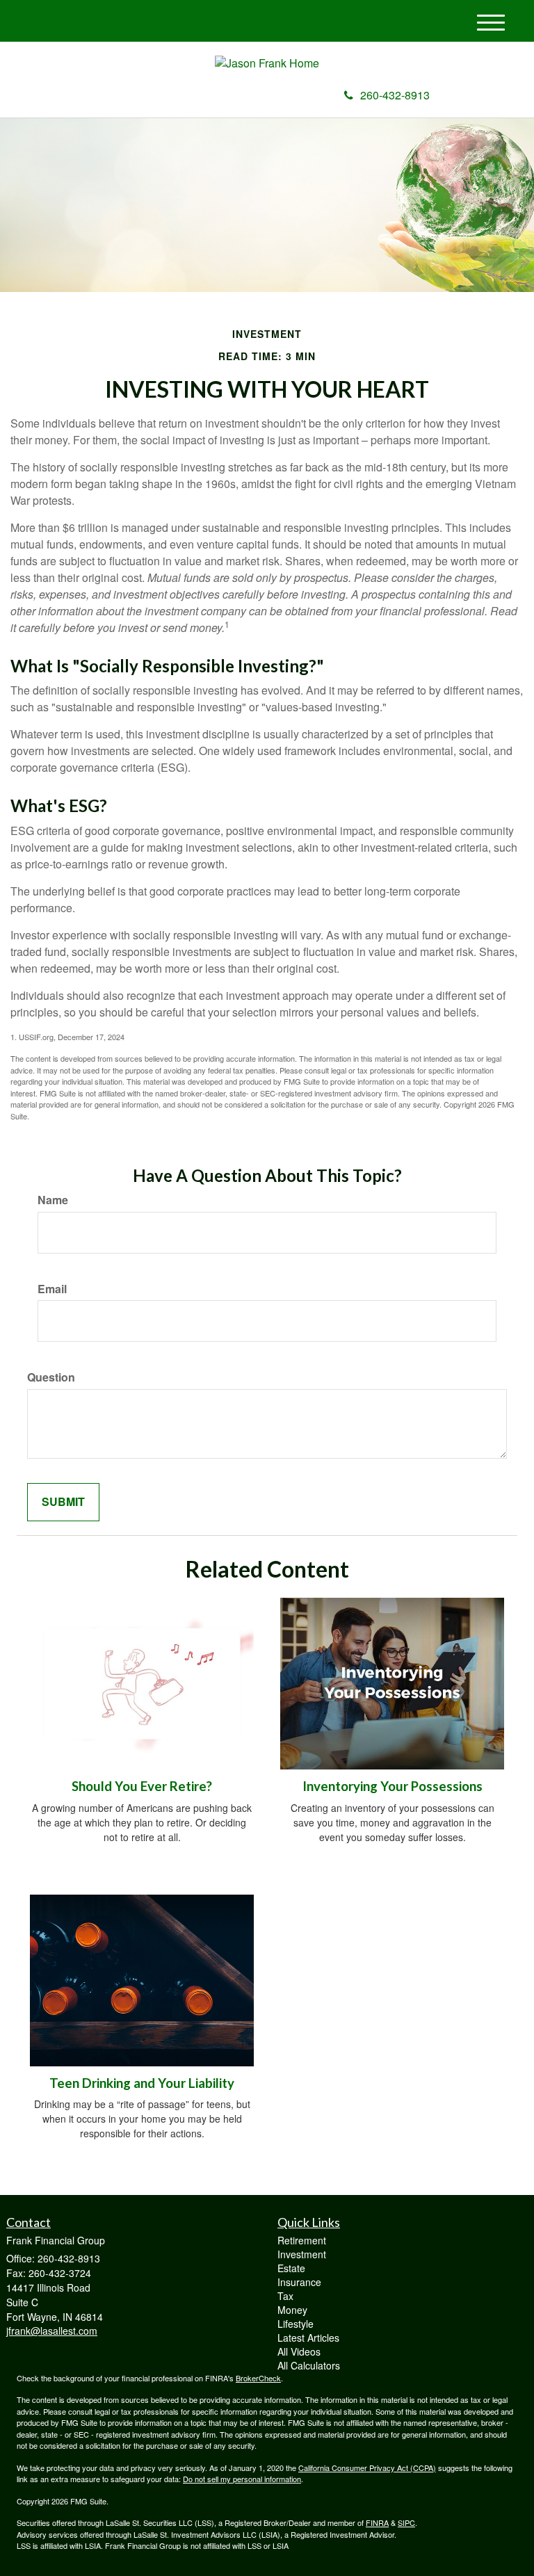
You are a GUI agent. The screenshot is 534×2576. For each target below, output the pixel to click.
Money (292, 2310)
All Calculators (309, 2365)
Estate (291, 2268)
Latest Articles (308, 2338)
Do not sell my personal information (242, 2479)
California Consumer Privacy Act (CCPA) (367, 2468)
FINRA (377, 2522)
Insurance (299, 2282)
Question (51, 1377)
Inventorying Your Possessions (393, 1786)
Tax (285, 2296)
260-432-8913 (395, 95)
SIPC (406, 2522)
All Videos (299, 2351)
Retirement (302, 2240)
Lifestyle (296, 2324)
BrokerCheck (258, 2378)
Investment (302, 2254)
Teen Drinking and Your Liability (142, 2083)
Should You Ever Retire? (142, 1786)
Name (53, 1200)
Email (52, 1289)
